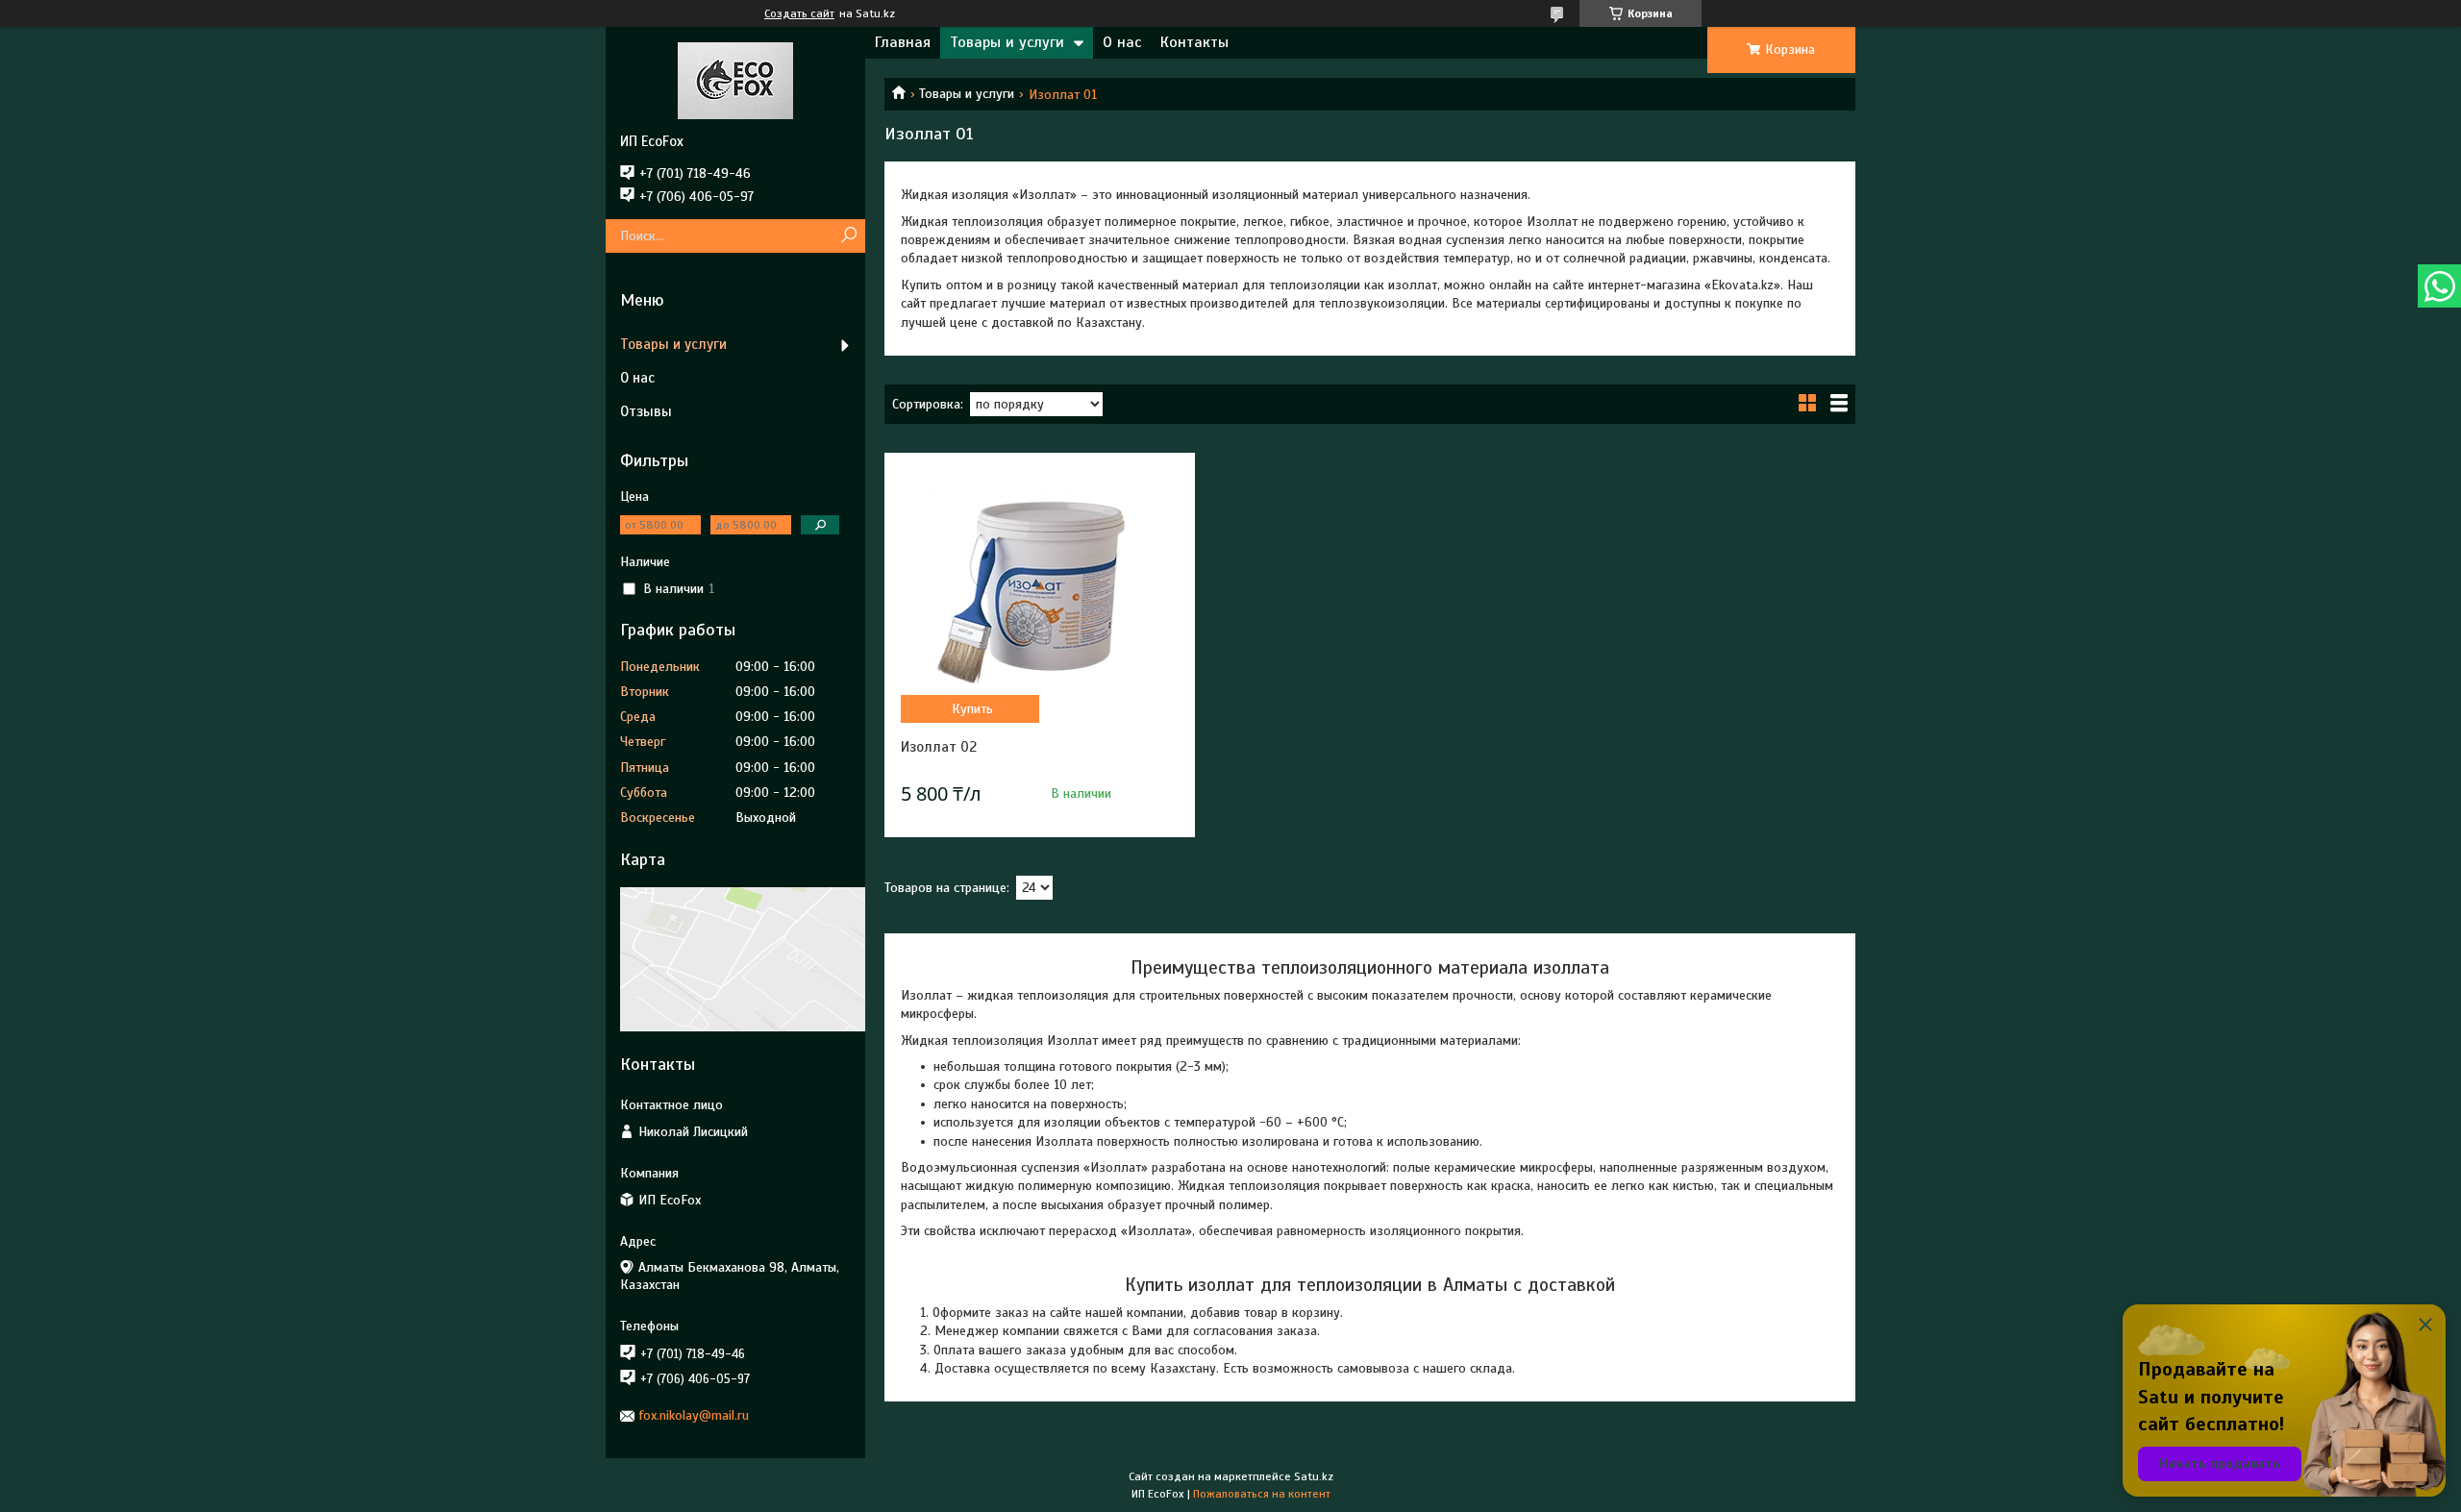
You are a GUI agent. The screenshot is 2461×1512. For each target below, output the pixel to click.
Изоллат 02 (939, 747)
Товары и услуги (1007, 42)
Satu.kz (1314, 1476)
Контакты (1194, 42)
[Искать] (848, 236)
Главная (903, 42)
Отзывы (646, 411)
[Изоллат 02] (1039, 589)
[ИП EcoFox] (735, 80)
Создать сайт (799, 13)
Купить (972, 709)
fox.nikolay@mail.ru (694, 1415)
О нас (1122, 42)
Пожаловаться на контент (1262, 1494)
